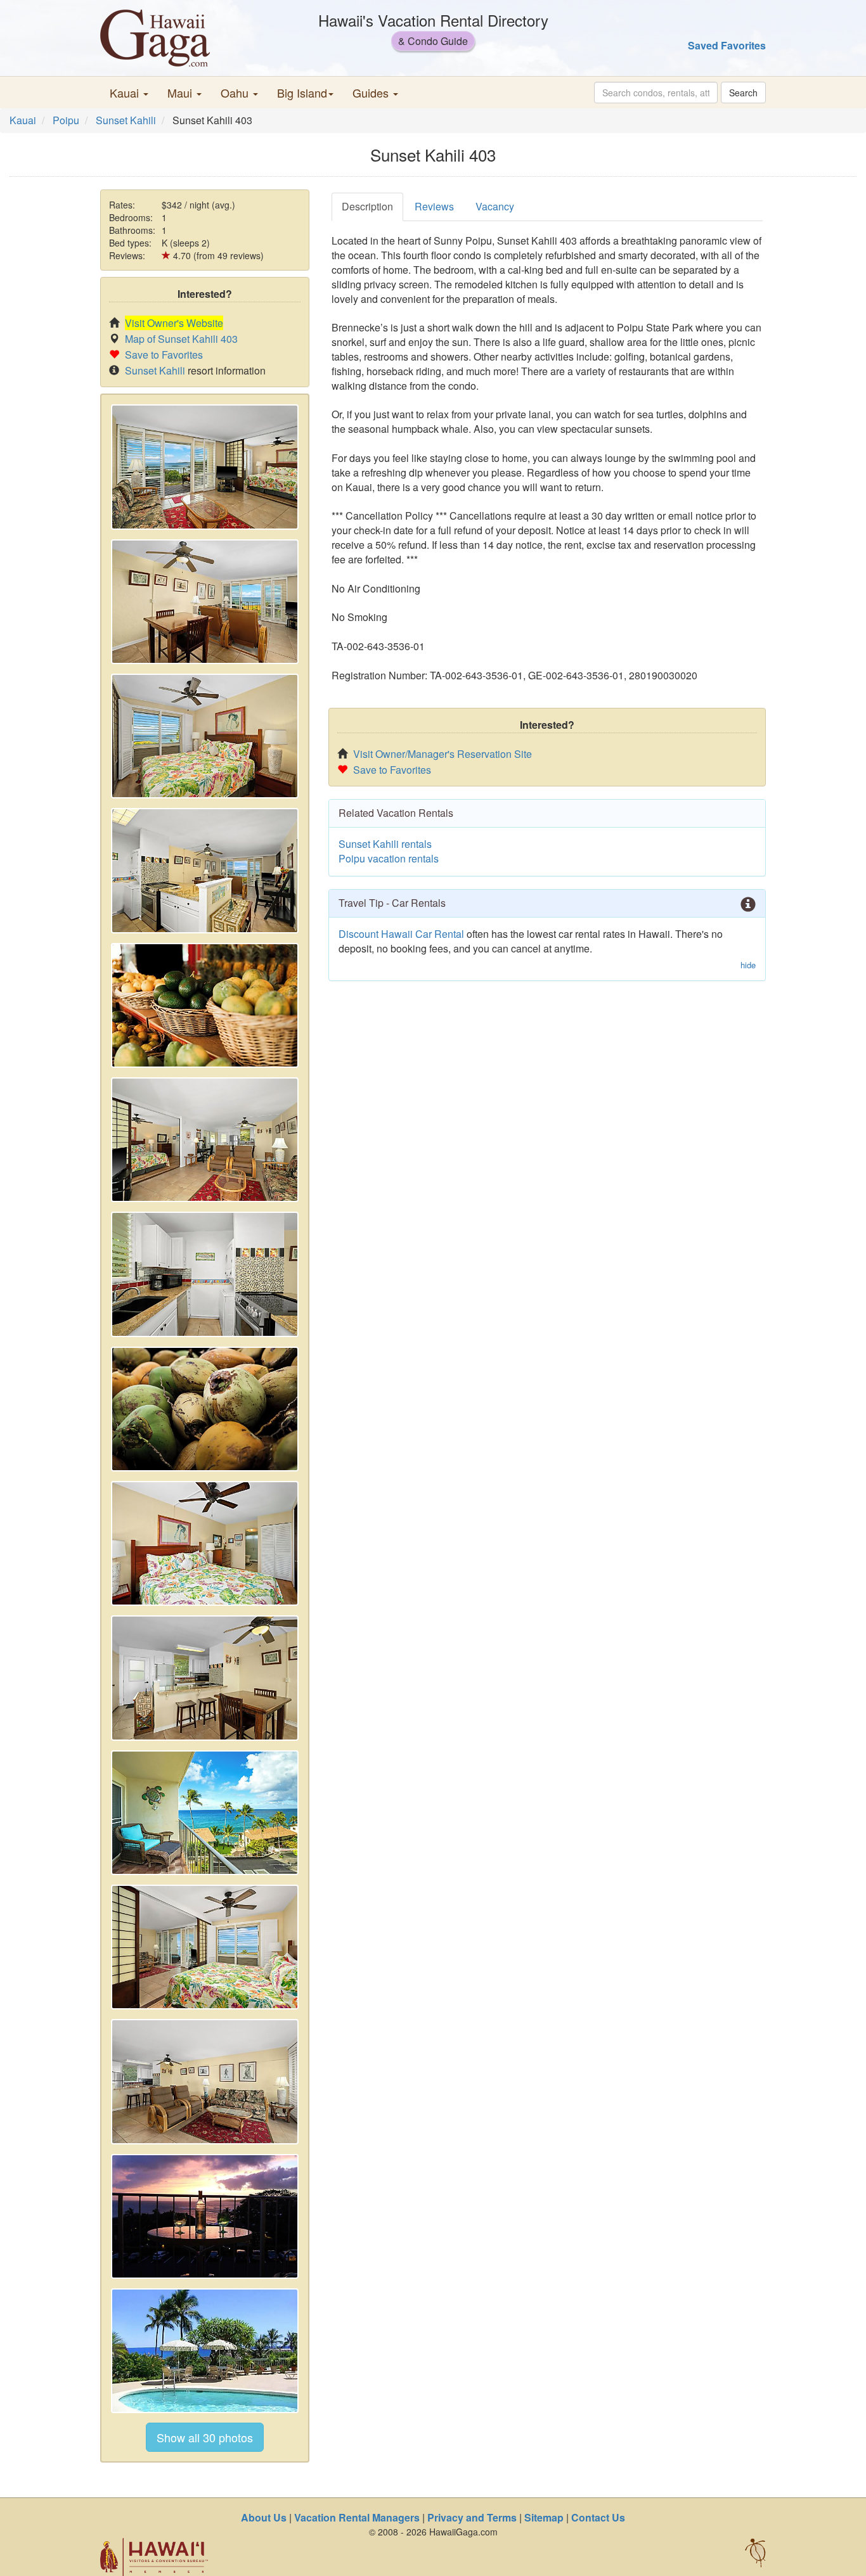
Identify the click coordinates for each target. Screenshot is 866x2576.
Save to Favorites (164, 355)
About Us (264, 2517)
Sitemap (544, 2517)
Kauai (23, 120)
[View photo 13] (205, 2081)
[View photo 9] (205, 1543)
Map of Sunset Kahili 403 (181, 339)
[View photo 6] (205, 1140)
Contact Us (598, 2517)
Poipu (66, 120)
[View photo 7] (205, 1274)
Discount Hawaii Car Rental (401, 934)
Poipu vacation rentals (389, 858)
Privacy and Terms (472, 2517)
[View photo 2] (205, 602)
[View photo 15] (205, 2351)
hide (748, 965)
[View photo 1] (205, 467)
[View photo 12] (205, 1947)
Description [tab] (367, 206)
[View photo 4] (205, 870)
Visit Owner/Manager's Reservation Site (443, 754)
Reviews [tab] (434, 206)
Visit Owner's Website (174, 323)
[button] (129, 93)
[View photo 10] (205, 1678)
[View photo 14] (205, 2216)
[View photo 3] (205, 736)
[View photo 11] (205, 1813)
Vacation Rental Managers (357, 2517)
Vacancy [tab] (495, 206)
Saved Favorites (727, 45)
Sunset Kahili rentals (385, 844)
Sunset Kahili (126, 120)
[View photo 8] (205, 1409)
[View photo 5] (205, 1005)
